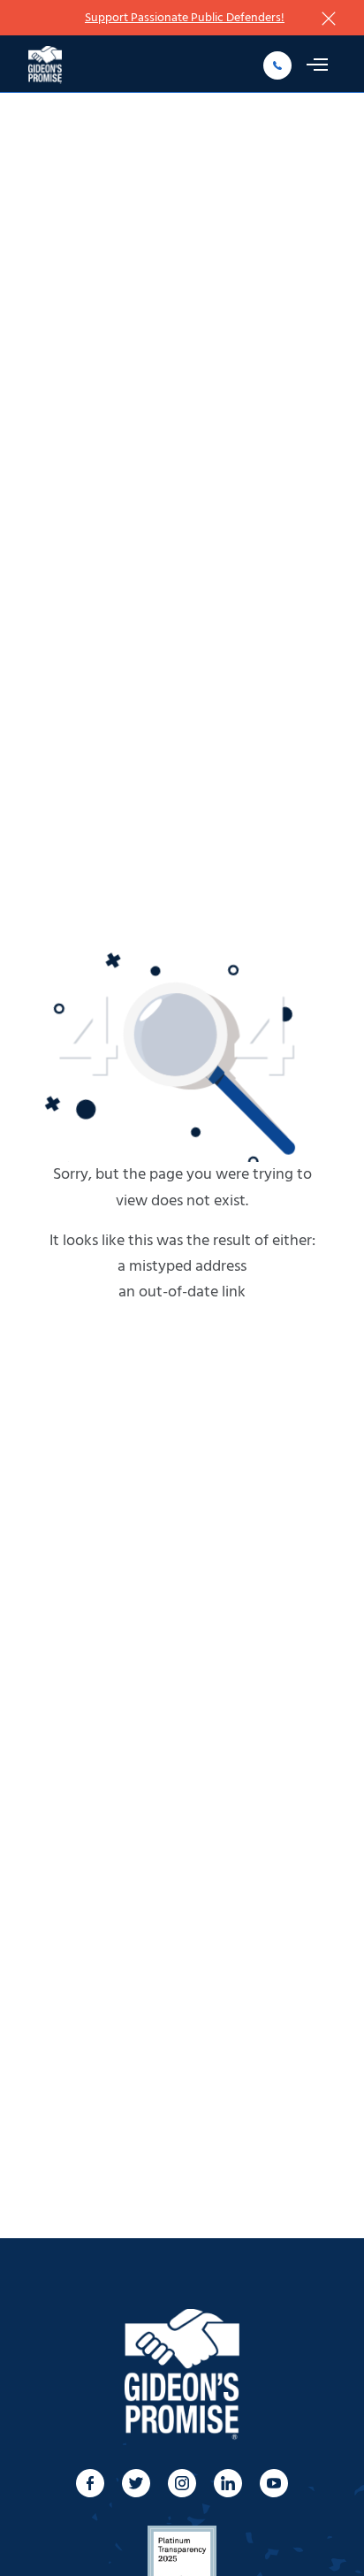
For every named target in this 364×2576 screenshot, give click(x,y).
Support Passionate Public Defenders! (185, 18)
